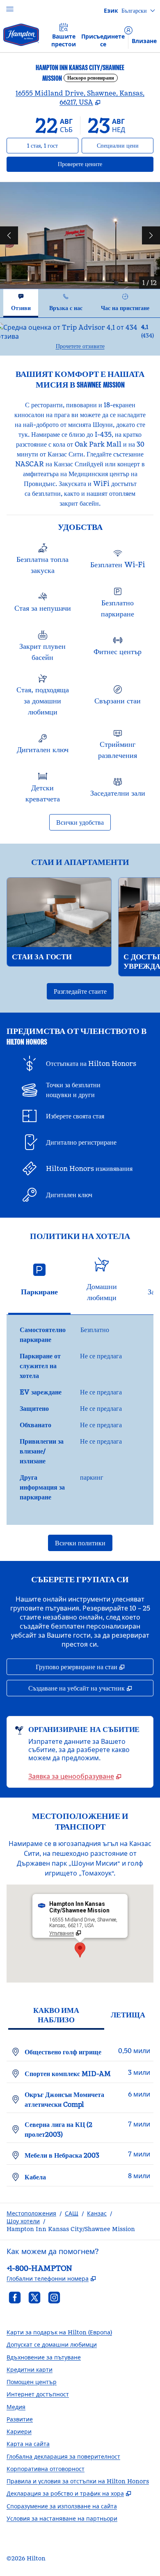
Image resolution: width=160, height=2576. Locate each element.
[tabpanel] (80, 337)
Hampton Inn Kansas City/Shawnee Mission (71, 2229)
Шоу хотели (23, 2221)
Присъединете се (103, 40)
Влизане (144, 41)
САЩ (72, 2213)
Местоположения (31, 2213)
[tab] (21, 303)
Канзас (97, 2213)
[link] (75, 1776)
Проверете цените (103, 164)
